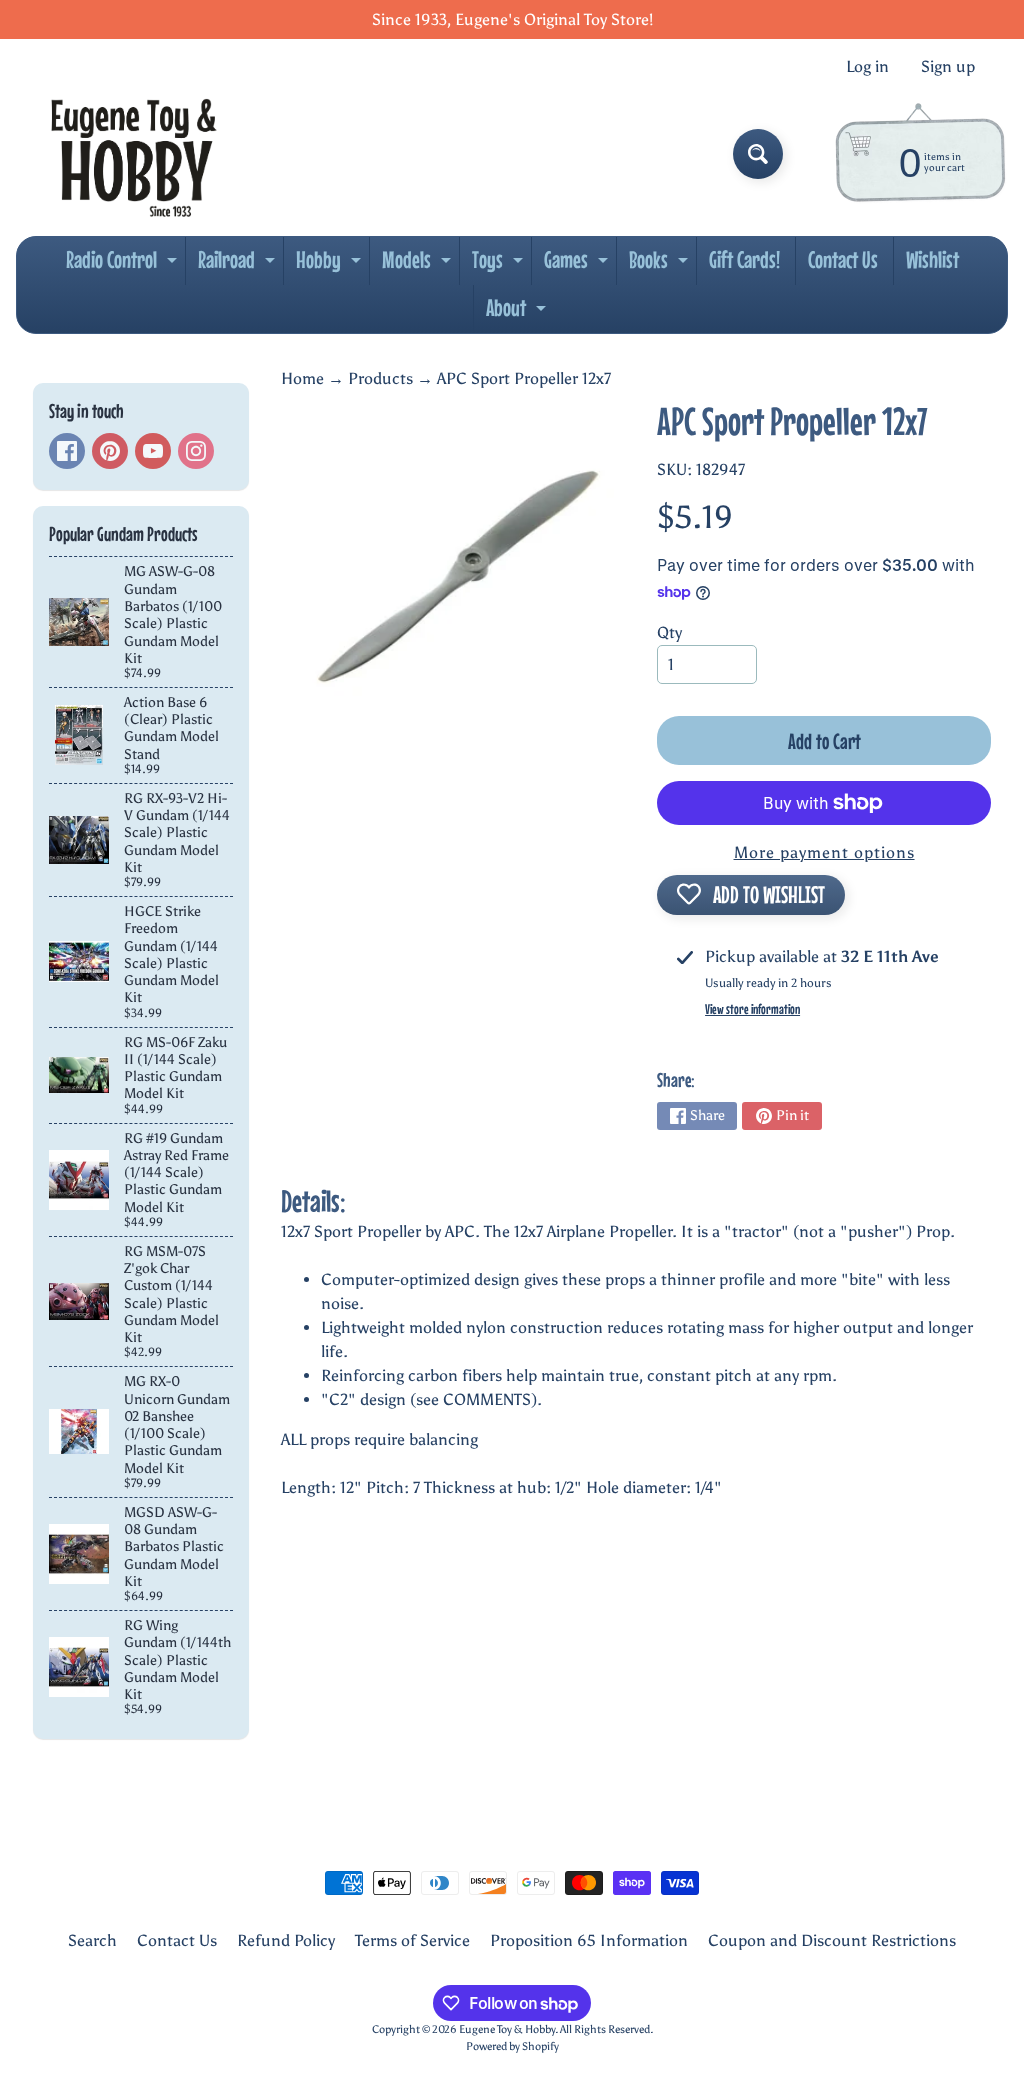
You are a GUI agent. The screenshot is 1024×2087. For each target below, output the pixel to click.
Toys (500, 265)
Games (578, 265)
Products (380, 378)
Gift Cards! (744, 259)
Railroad (239, 265)
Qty (669, 632)
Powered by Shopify (512, 2046)
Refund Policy (286, 1940)
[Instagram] (196, 451)
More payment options (824, 852)
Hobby (331, 265)
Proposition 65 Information (589, 1940)
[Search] (758, 154)
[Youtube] (153, 451)
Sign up (948, 67)
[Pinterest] (110, 451)
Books (661, 265)
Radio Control (124, 265)
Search (92, 1940)
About (518, 313)
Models (419, 265)
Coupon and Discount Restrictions (832, 1940)
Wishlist (932, 259)
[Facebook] (67, 451)
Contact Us (843, 259)
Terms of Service (412, 1940)
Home (302, 378)
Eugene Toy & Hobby (507, 2029)
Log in (867, 67)
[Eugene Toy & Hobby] (133, 154)
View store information (752, 1009)
